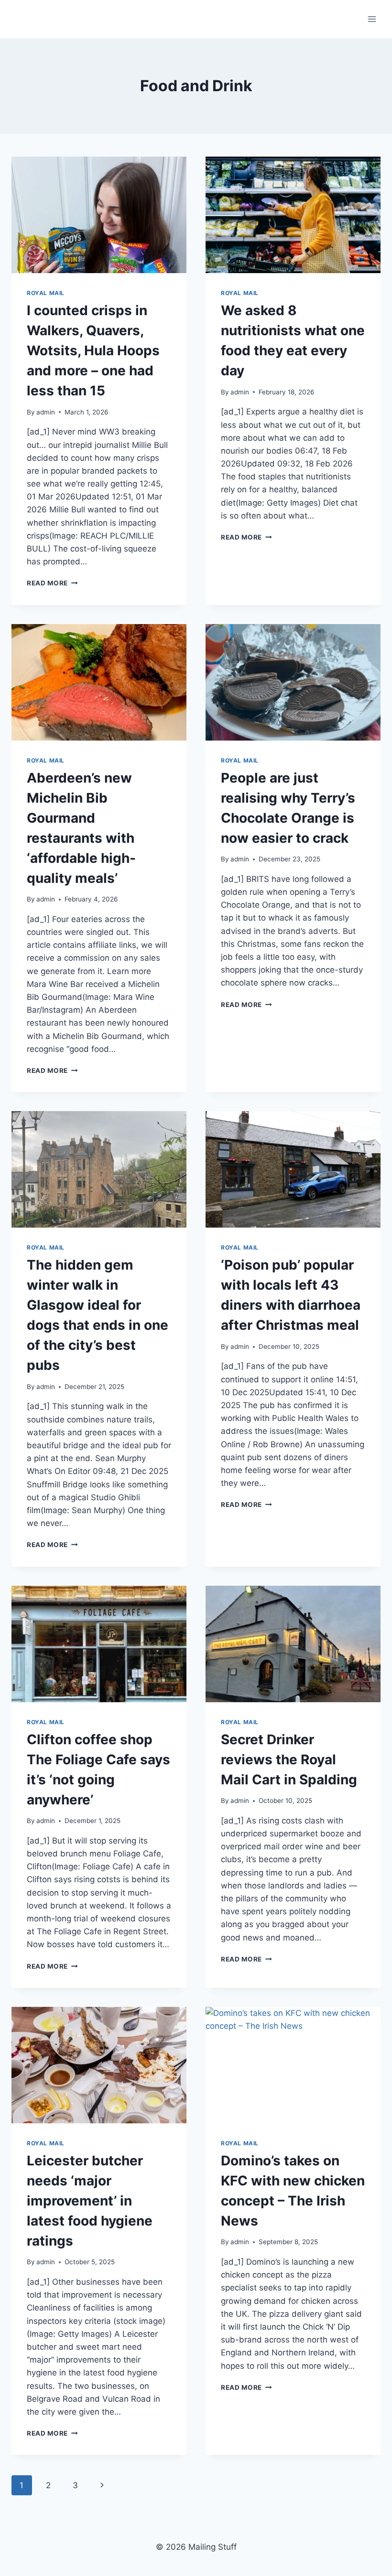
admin (46, 412)
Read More (52, 583)
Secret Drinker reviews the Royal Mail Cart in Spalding (289, 1760)
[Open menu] (372, 19)
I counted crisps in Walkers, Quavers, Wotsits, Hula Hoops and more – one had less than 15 (93, 350)
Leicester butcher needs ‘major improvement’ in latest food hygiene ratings (90, 2201)
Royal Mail (46, 293)
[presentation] (99, 215)
